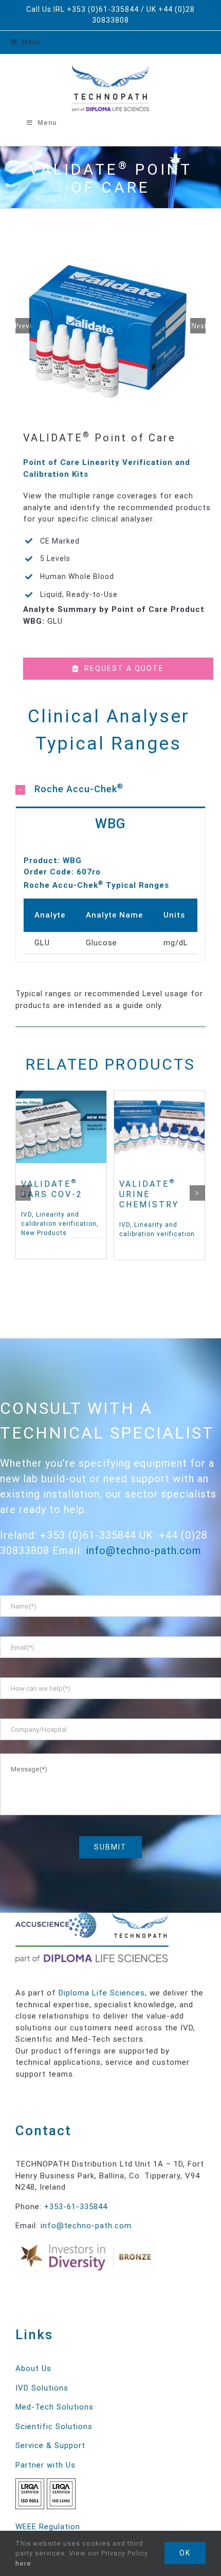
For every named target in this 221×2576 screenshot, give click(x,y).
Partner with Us (45, 2465)
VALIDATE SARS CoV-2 (52, 1189)
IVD (26, 1215)
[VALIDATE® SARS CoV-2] (61, 1127)
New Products (44, 1233)
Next (198, 326)
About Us (33, 2368)
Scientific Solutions (54, 2426)
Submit (110, 1847)
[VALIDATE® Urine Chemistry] (159, 1127)
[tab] (110, 788)
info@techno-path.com (144, 1551)
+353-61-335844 (76, 2207)
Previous (23, 326)
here (23, 2563)
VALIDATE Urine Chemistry (149, 1194)
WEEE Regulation (48, 2527)
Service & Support (50, 2446)
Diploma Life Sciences (102, 1993)
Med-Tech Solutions (54, 2407)
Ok (185, 2553)
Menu (31, 42)
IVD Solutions (42, 2388)
